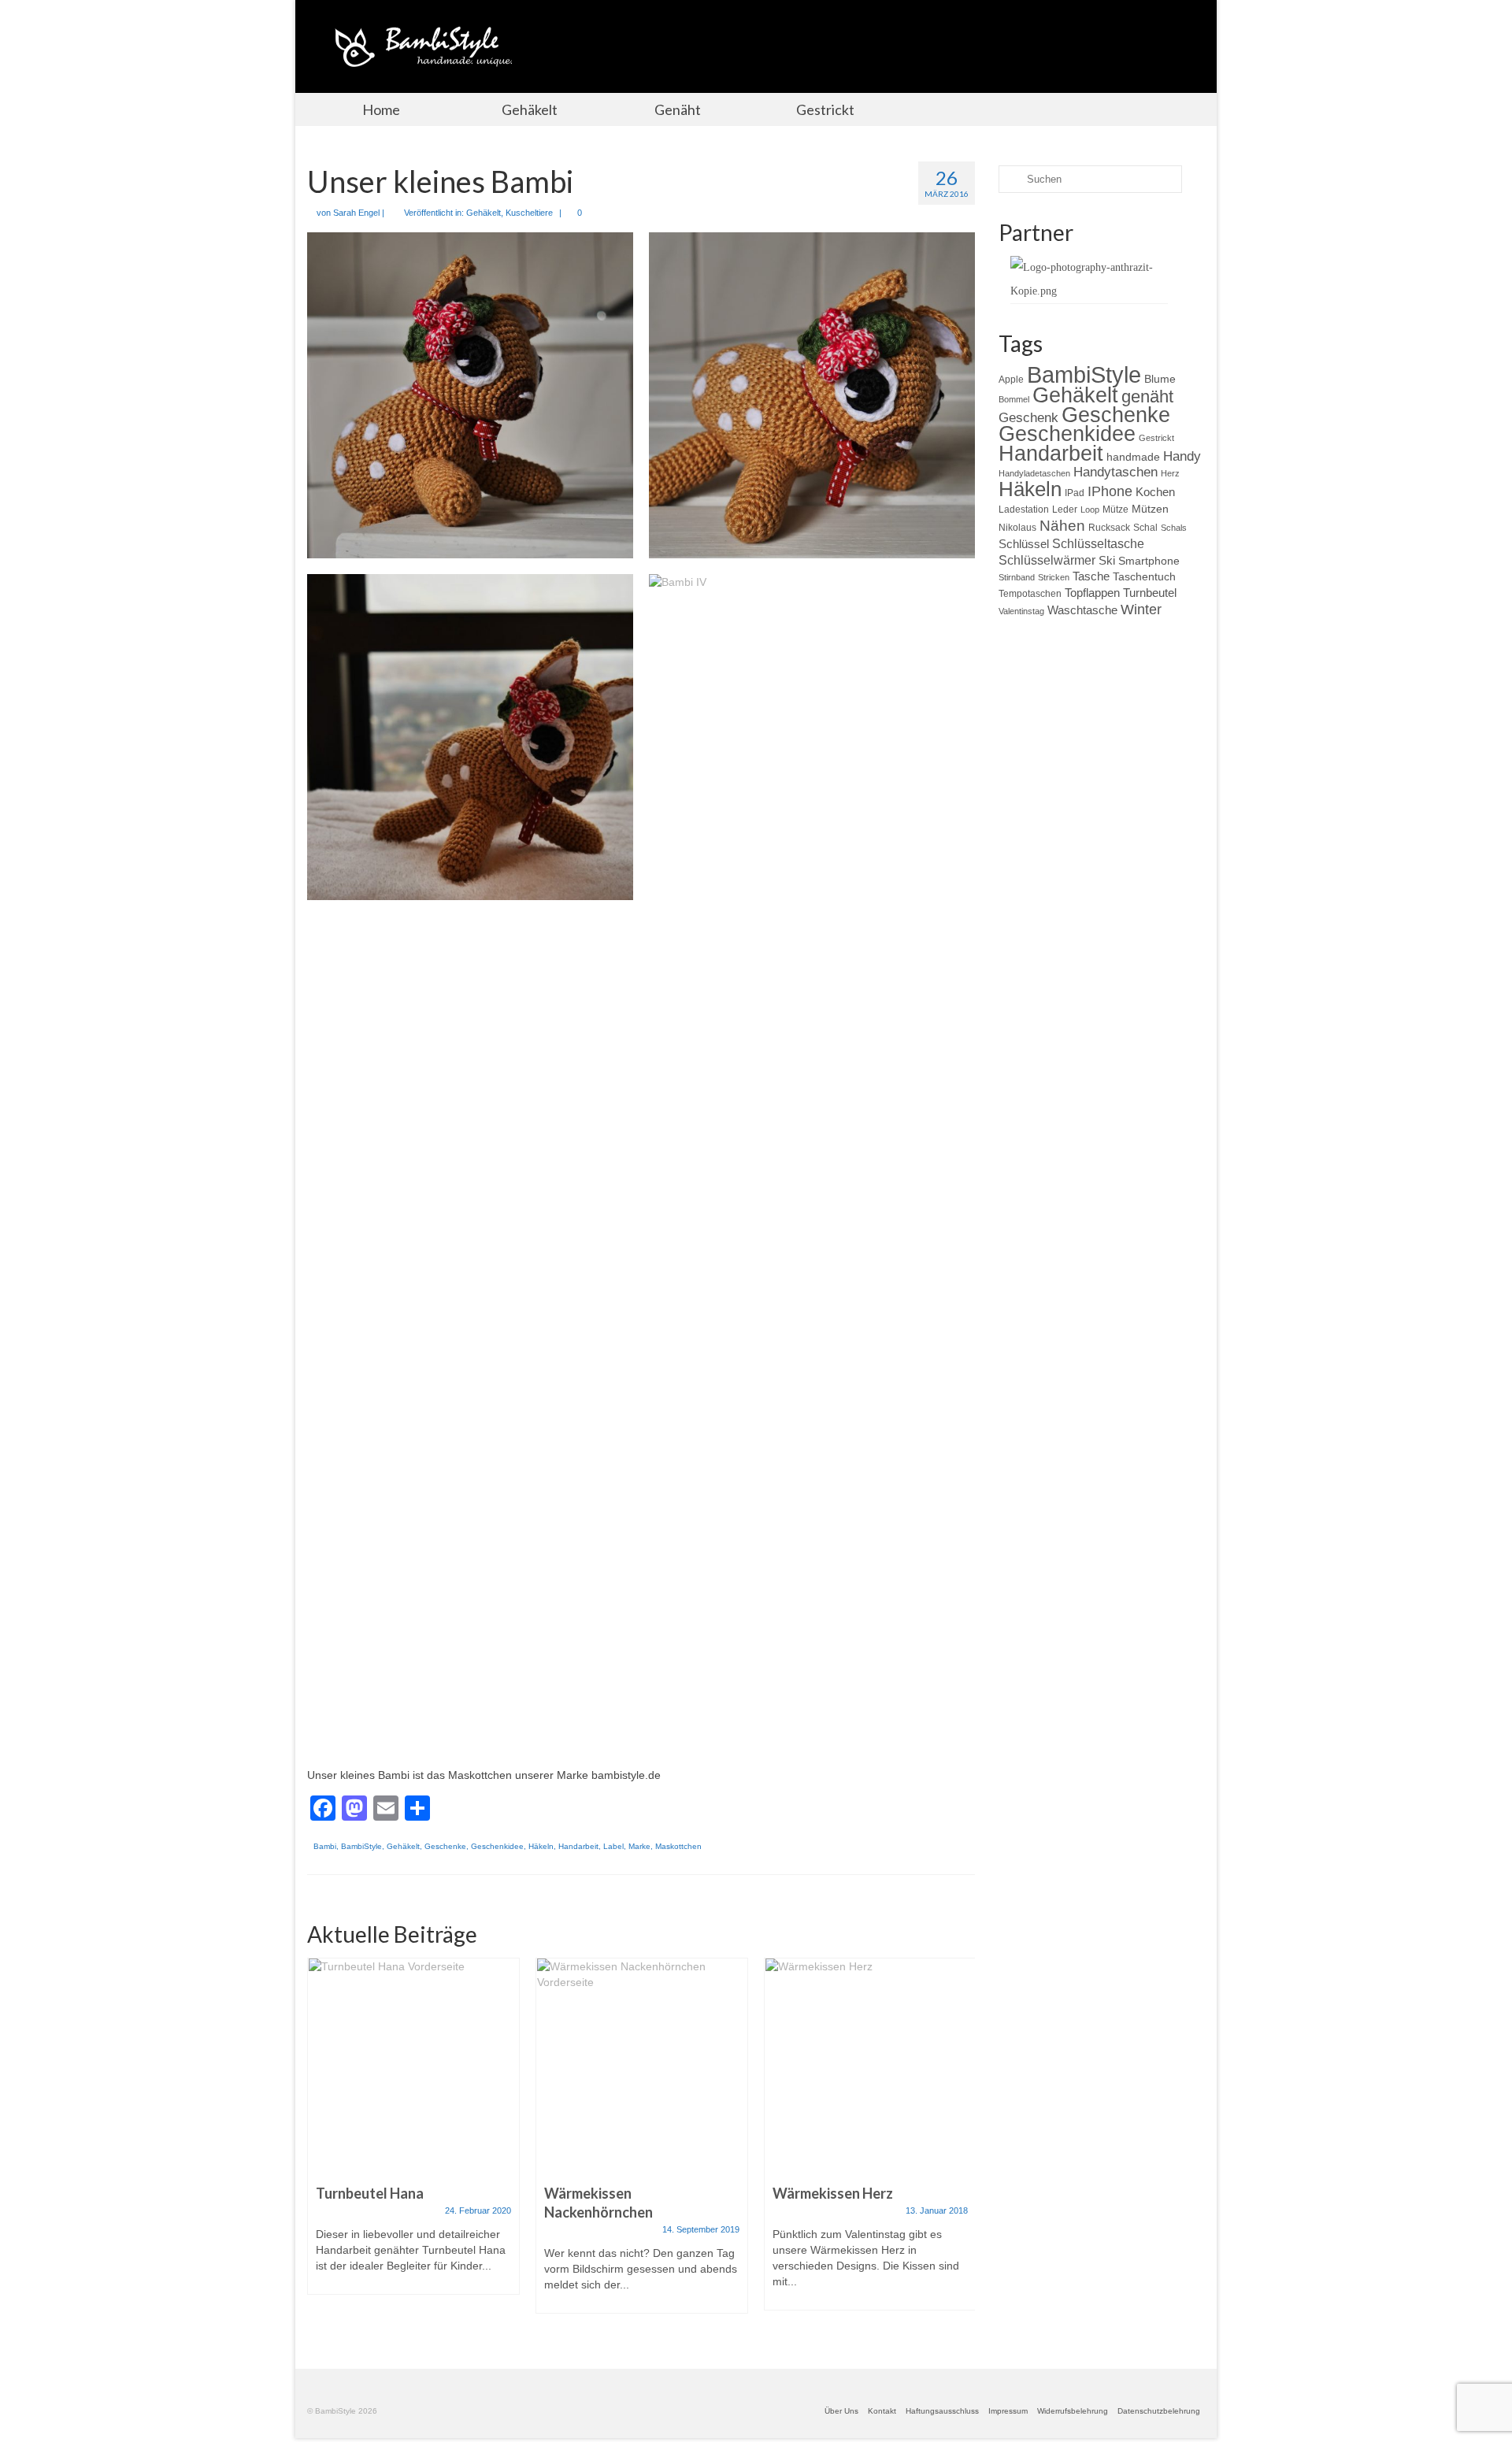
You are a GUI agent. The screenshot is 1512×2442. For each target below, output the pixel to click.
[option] (413, 2134)
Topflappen (1092, 593)
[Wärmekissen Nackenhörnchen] (642, 2063)
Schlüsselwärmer (1047, 560)
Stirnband (1017, 577)
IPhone (1110, 491)
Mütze (1115, 510)
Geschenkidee (497, 1846)
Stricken (1054, 577)
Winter (1141, 610)
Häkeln (541, 1846)
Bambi (325, 1846)
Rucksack (1109, 528)
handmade (1133, 457)
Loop (1090, 510)
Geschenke (445, 1846)
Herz (1170, 473)
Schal (1145, 528)
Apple (1011, 380)
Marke (639, 1846)
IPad (1075, 493)
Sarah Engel (356, 213)
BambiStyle (361, 1846)
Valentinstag (1021, 611)
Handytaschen (1115, 472)
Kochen (1155, 492)
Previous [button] (321, 2143)
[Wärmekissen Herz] (870, 2063)
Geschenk (1028, 418)
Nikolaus (1017, 528)
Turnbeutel (1150, 593)
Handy (1182, 456)
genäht (1147, 397)
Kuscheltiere (529, 213)
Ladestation (1024, 510)
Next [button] (961, 2143)
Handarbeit (578, 1846)
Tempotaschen (1030, 594)
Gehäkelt (484, 213)
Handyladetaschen (1034, 473)
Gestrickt (1156, 438)
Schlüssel (1024, 544)
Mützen (1150, 509)
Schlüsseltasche (1098, 543)
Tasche (1091, 576)
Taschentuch (1144, 576)
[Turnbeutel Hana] (413, 2063)
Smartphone (1149, 561)
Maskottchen (678, 1846)
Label (613, 1846)
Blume (1160, 379)
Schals (1174, 528)
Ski (1107, 560)
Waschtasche (1082, 610)
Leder (1065, 510)
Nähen (1062, 525)
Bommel (1014, 399)
